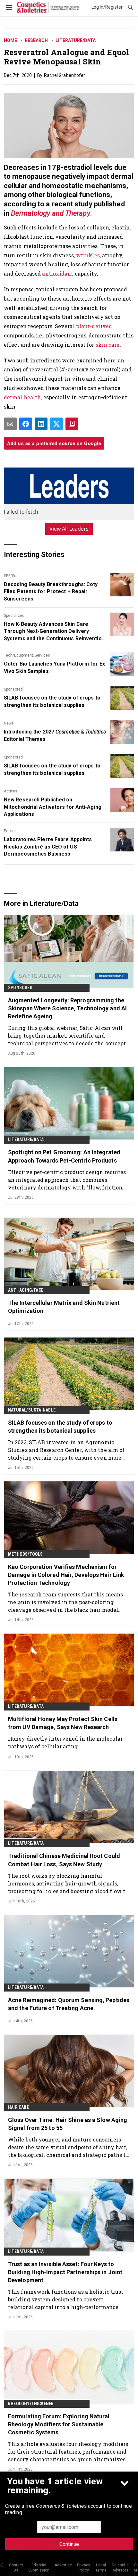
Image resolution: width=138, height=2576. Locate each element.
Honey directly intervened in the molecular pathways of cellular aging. (65, 1742)
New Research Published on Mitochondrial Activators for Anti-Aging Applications (53, 807)
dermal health (22, 397)
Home (10, 40)
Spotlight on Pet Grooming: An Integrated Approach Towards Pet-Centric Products (64, 1156)
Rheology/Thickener (31, 2404)
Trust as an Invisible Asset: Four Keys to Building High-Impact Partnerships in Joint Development (65, 2272)
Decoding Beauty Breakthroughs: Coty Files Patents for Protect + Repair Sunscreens (51, 592)
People (10, 831)
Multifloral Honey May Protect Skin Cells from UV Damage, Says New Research (63, 1723)
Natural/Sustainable (32, 1410)
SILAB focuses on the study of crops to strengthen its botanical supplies (52, 701)
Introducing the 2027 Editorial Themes (55, 735)
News (9, 723)
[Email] (10, 424)
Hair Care (18, 2107)
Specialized (14, 616)
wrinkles (88, 255)
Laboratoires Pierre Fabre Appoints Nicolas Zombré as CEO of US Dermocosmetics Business (48, 847)
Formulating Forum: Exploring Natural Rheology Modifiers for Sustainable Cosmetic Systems (59, 2424)
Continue (69, 2544)
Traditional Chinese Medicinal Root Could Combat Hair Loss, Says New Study (64, 1860)
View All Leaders (69, 529)
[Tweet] (56, 424)
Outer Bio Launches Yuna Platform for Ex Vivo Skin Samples (54, 667)
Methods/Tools (26, 1554)
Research (36, 40)
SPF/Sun (11, 576)
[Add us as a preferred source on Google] (72, 424)
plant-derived (94, 326)
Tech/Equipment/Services (27, 655)
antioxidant (58, 273)
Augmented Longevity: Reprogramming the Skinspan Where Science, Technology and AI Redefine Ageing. (67, 1008)
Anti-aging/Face (26, 1290)
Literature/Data (76, 40)
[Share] (26, 424)
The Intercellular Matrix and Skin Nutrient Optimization (64, 1307)
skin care (108, 345)
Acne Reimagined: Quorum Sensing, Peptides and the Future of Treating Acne (69, 2004)
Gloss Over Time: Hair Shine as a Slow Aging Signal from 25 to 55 (68, 2124)
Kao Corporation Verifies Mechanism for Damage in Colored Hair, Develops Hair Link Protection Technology (66, 1575)
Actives (11, 791)
